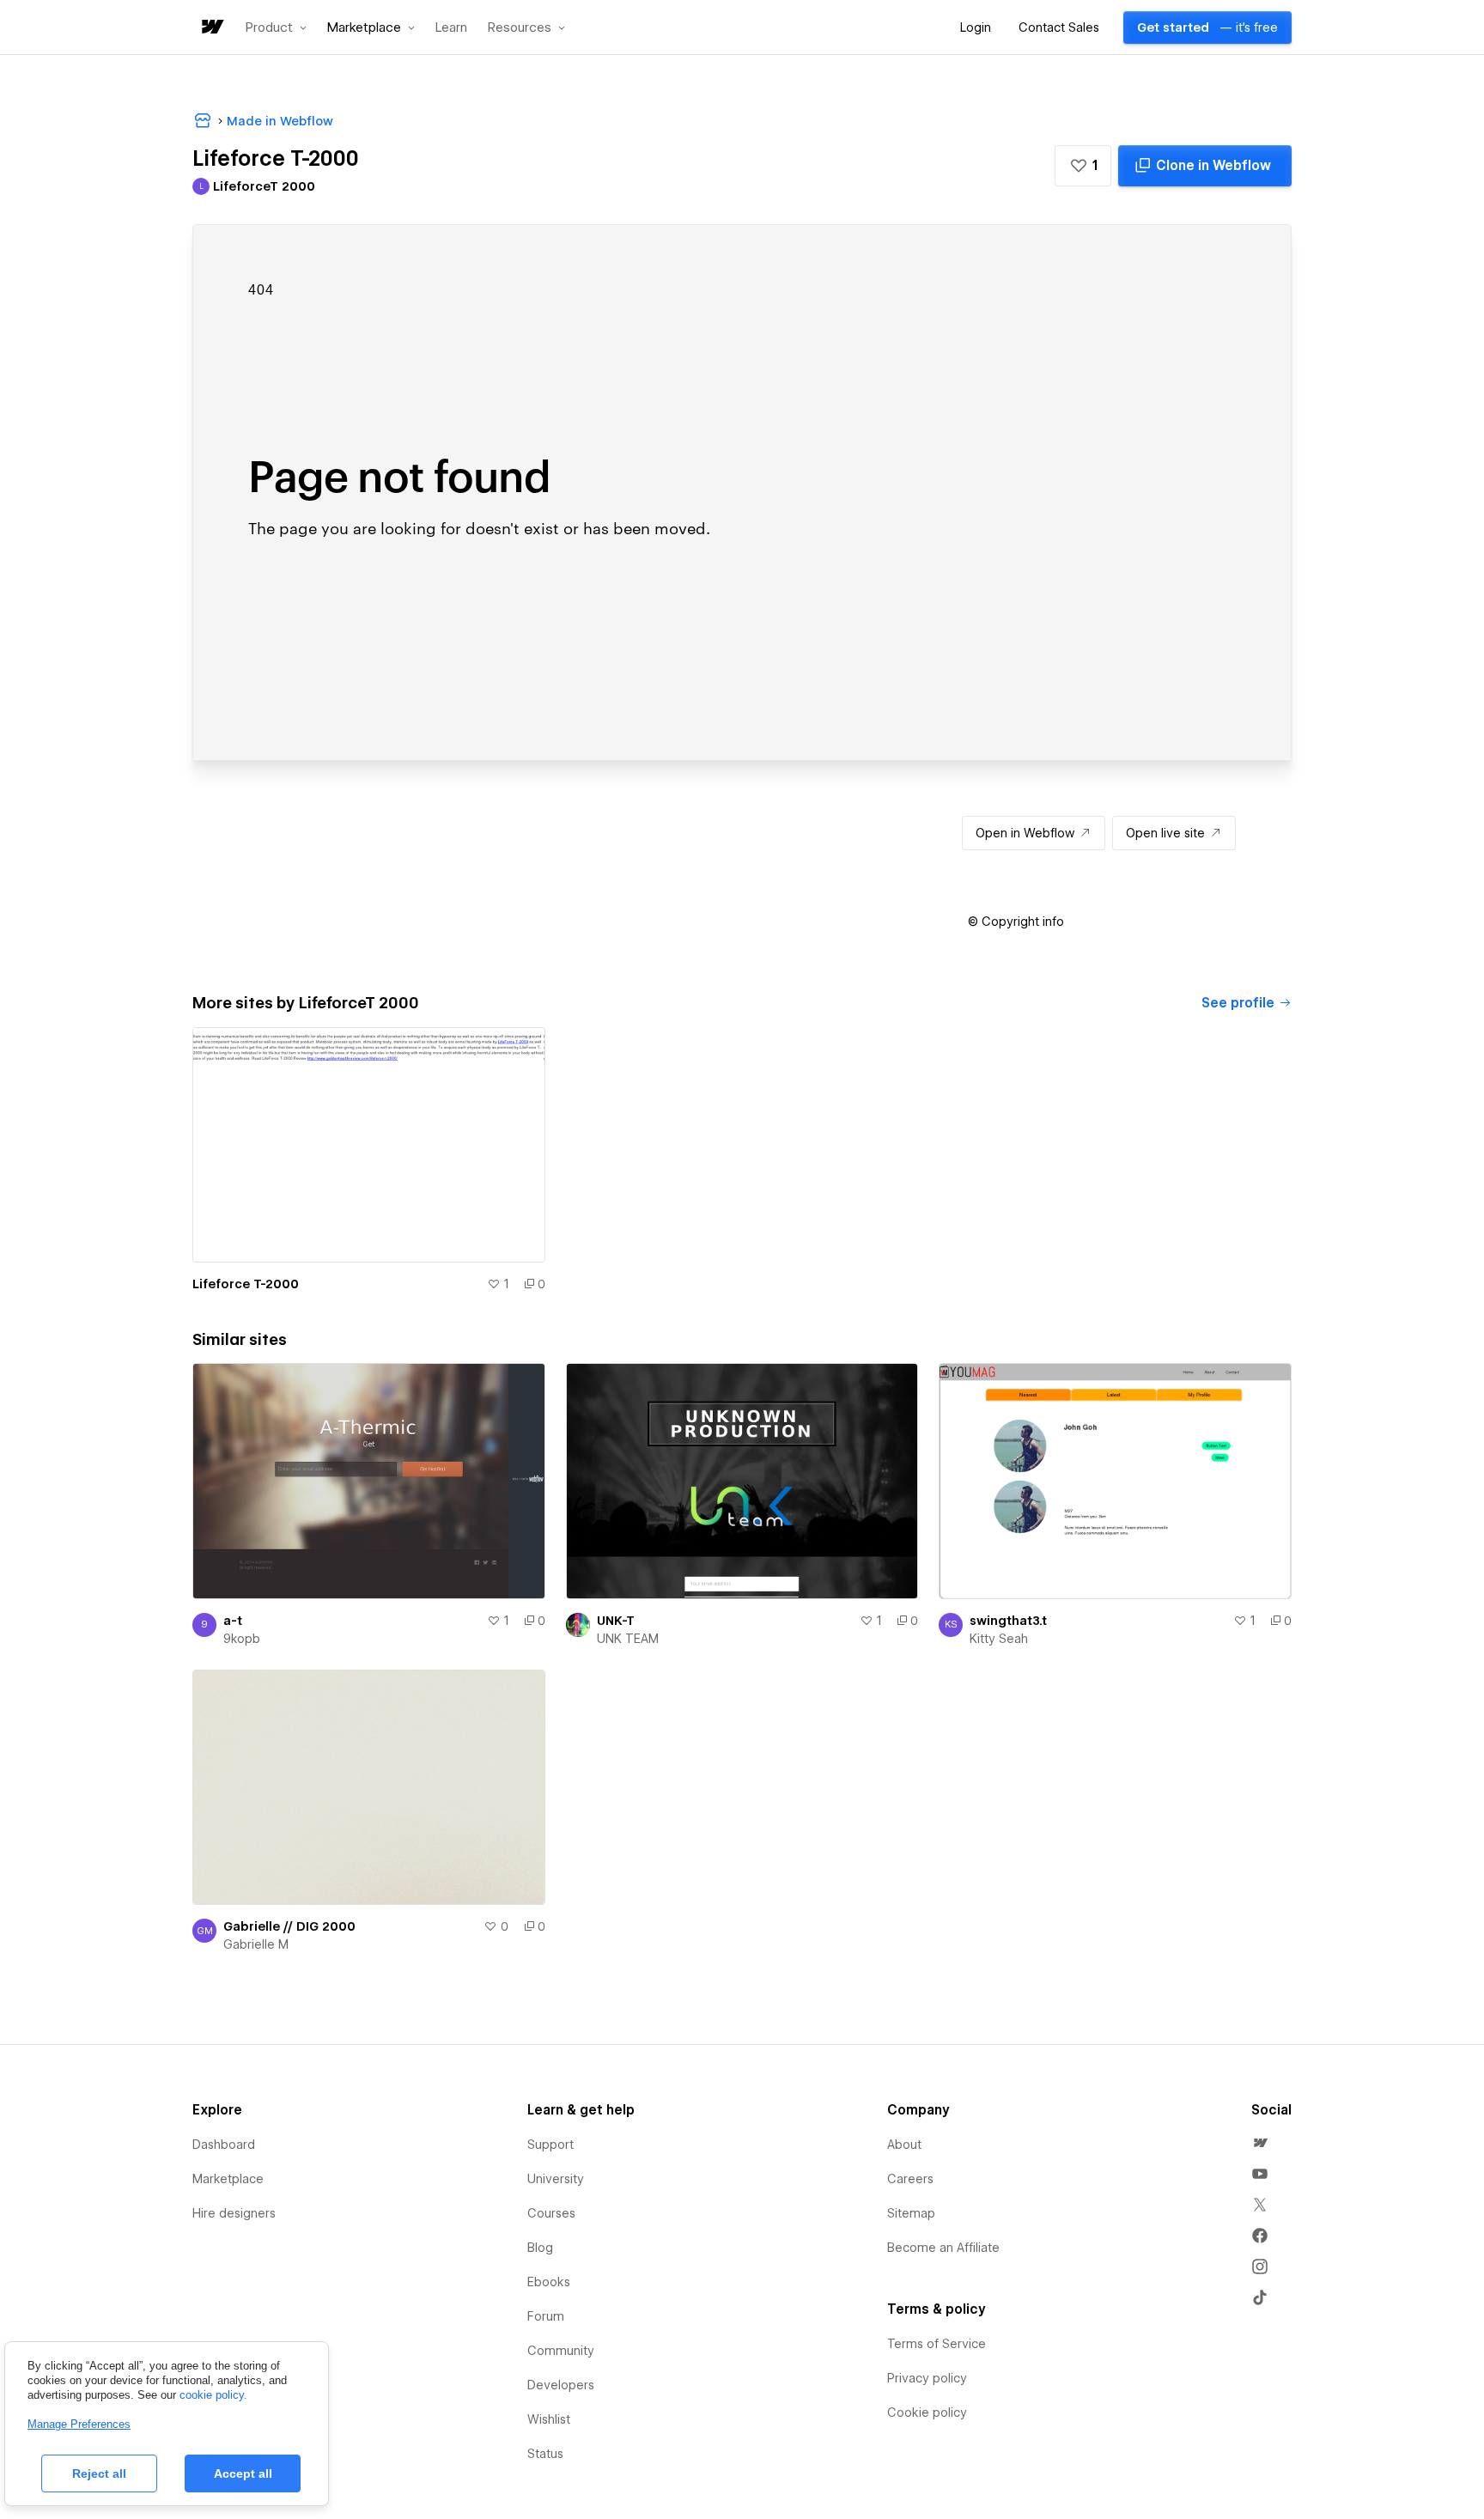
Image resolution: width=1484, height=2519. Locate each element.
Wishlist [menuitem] (549, 2419)
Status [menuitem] (545, 2454)
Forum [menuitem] (546, 2316)
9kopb (242, 1639)
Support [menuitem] (550, 2145)
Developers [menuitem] (561, 2385)
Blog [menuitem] (540, 2248)
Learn (451, 28)
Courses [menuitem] (551, 2213)
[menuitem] (1260, 2143)
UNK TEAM (628, 1639)
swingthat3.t (1008, 1621)
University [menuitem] (556, 2179)
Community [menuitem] (561, 2351)
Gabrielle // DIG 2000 (289, 1926)
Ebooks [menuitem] (549, 2282)
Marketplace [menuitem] (228, 2179)
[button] (276, 27)
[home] (211, 28)
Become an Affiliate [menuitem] (943, 2248)
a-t (233, 1621)
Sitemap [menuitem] (911, 2213)
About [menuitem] (904, 2145)
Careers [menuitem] (910, 2179)
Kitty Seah (999, 1639)
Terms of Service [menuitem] (937, 2344)
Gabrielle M (256, 1944)
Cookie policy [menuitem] (927, 2413)
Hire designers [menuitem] (234, 2213)
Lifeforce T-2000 (246, 1284)
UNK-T (616, 1621)
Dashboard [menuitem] (224, 2145)
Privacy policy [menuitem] (927, 2378)
